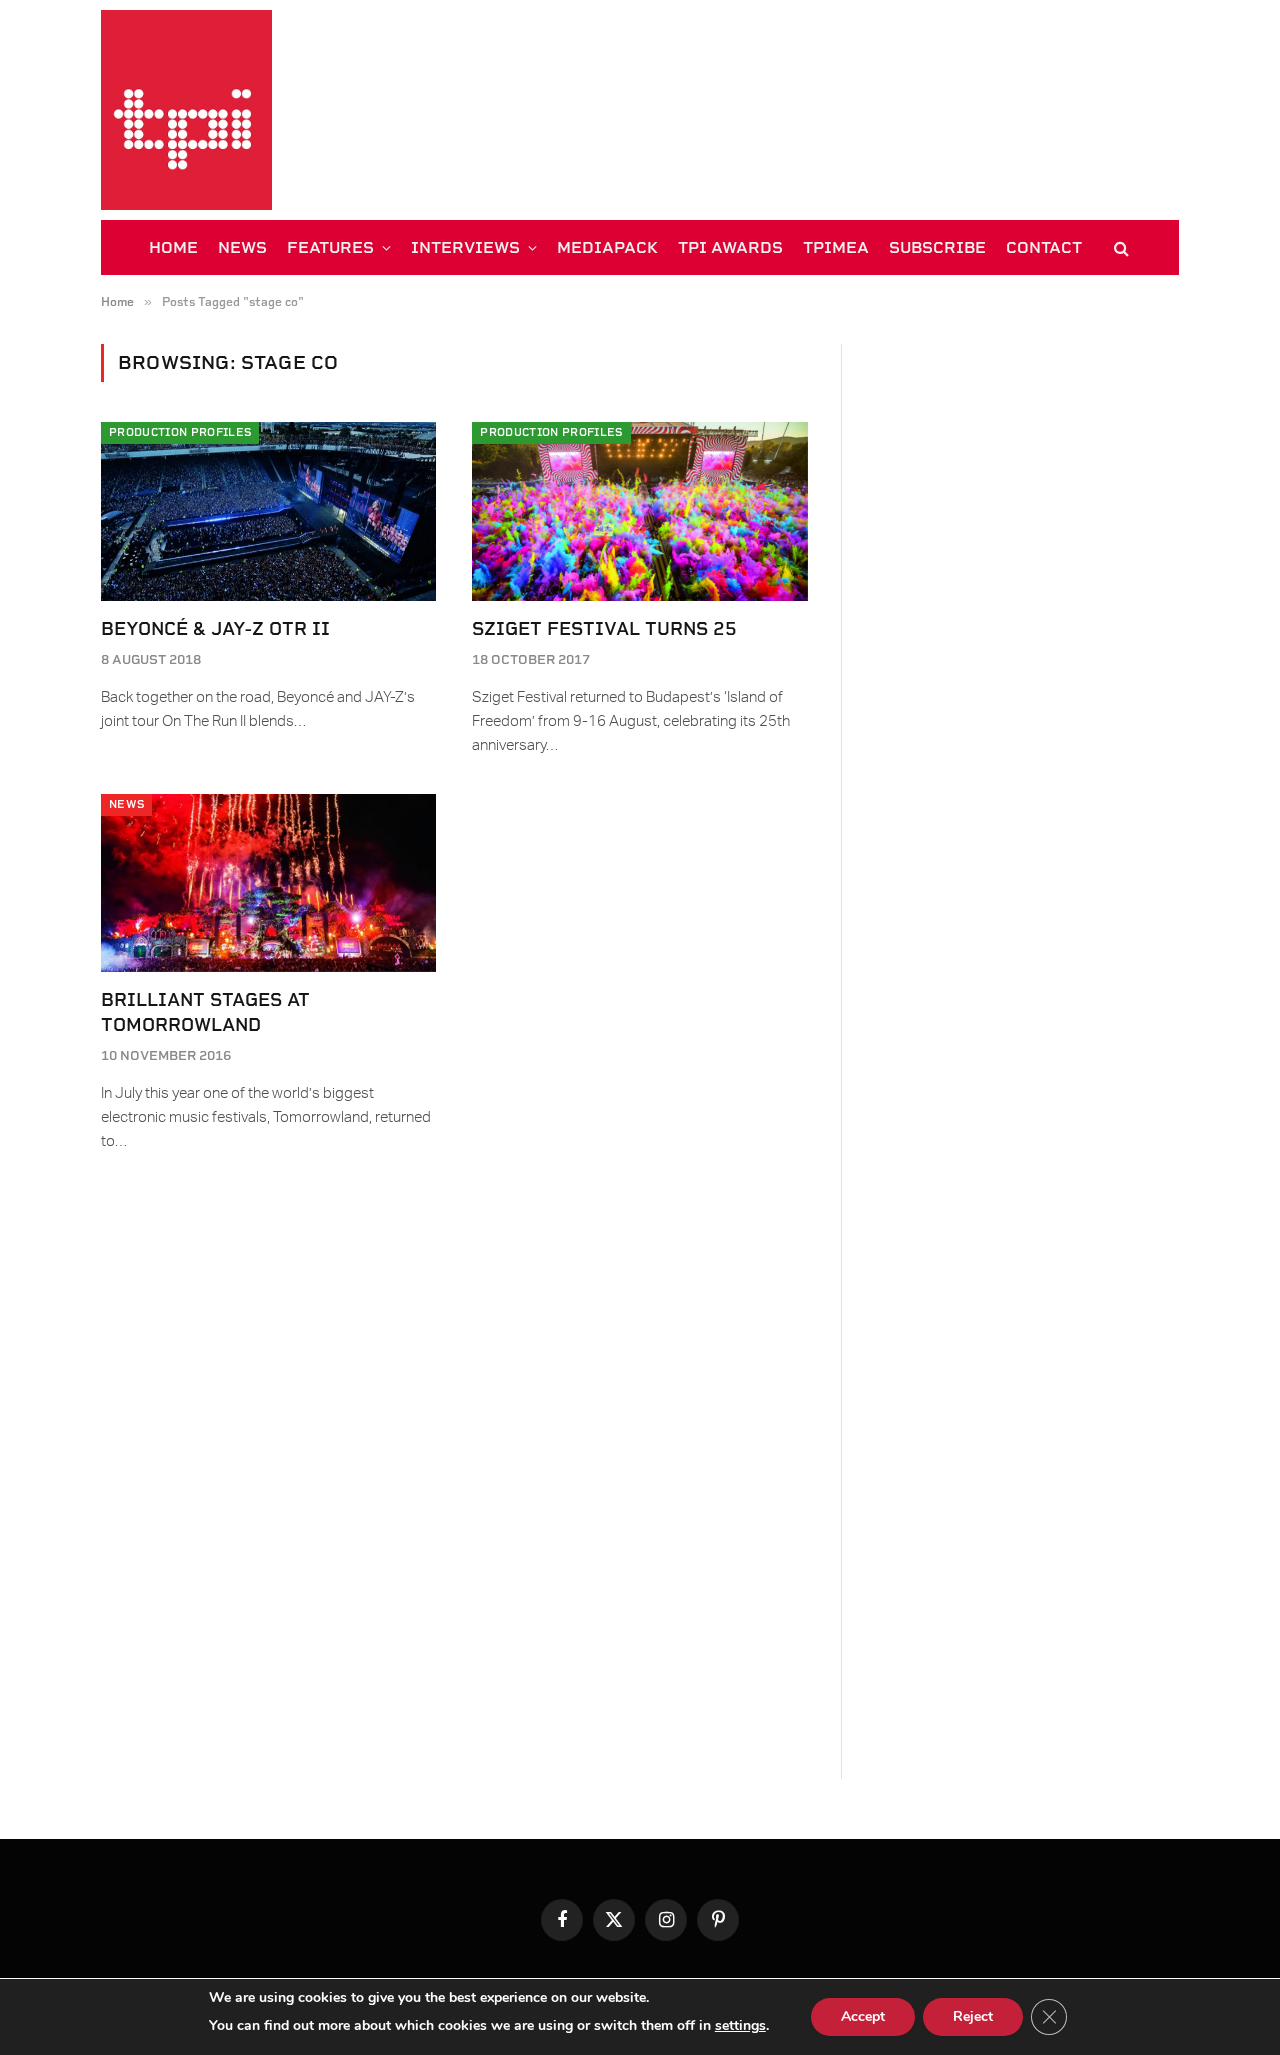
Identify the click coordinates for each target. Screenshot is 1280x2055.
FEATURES (330, 247)
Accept (863, 2016)
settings (740, 2025)
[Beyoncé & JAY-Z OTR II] (268, 511)
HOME (173, 247)
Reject (973, 2016)
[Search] (1119, 247)
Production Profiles (180, 432)
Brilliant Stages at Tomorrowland (205, 1011)
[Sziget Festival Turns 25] (639, 511)
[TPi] (186, 110)
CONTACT (1044, 247)
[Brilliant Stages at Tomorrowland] (268, 883)
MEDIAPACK (607, 247)
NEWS (242, 247)
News (126, 804)
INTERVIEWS (465, 247)
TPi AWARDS (730, 247)
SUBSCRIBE (937, 247)
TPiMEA (836, 247)
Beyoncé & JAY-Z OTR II (215, 628)
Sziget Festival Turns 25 (604, 628)
